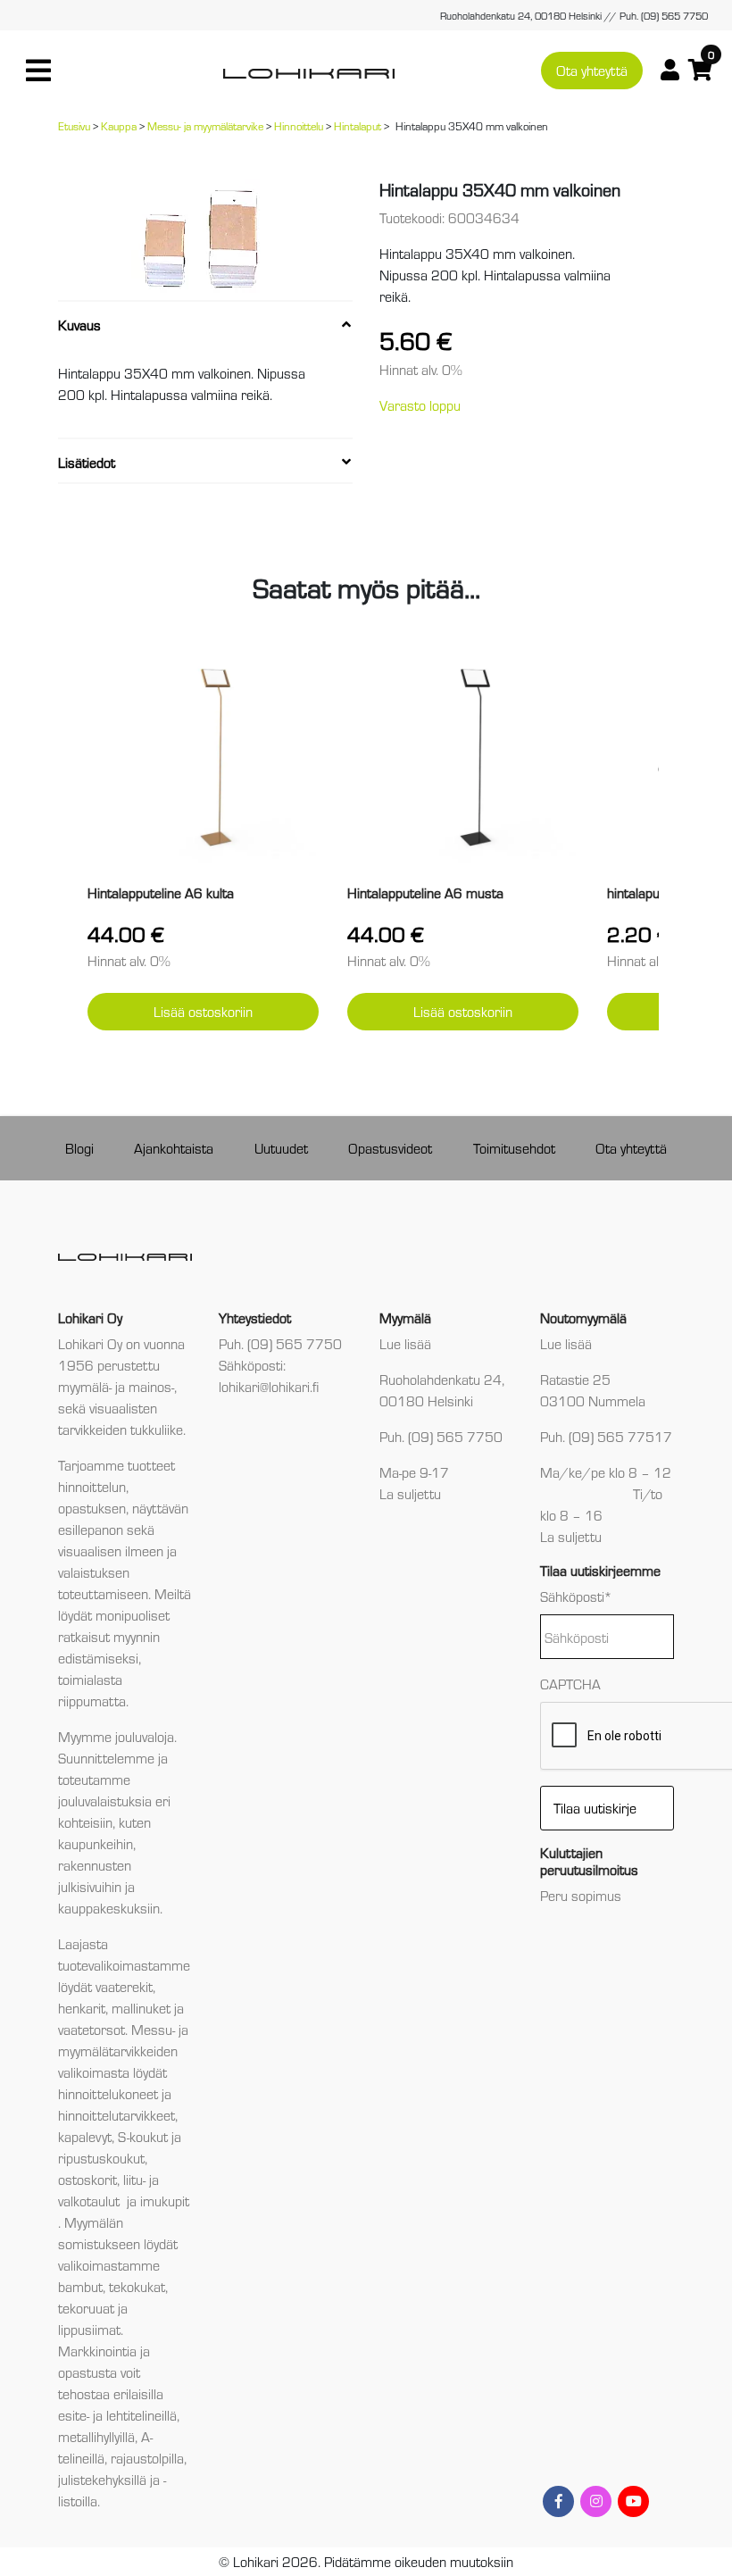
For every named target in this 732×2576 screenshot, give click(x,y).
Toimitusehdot (514, 1148)
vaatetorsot (91, 2029)
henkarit (82, 2008)
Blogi (79, 1148)
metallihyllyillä (96, 2436)
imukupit (165, 2201)
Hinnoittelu (299, 125)
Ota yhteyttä (592, 70)
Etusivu (74, 125)
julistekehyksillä (102, 2479)
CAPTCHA (570, 1684)
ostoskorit (87, 2179)
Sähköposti (576, 1596)
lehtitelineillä (141, 2415)
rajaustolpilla (147, 2458)
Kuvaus (79, 325)
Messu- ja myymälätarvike (205, 125)
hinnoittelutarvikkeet (116, 2115)
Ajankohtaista (174, 1148)
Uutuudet (281, 1148)
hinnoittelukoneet (108, 2093)
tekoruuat (86, 2308)
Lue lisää (405, 1343)
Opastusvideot (390, 1148)
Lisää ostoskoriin (203, 1011)
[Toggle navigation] (38, 71)
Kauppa (119, 125)
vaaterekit (124, 1986)
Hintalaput (358, 125)
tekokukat (137, 2286)
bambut (80, 2286)
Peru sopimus (581, 1895)
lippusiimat (89, 2329)
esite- (74, 2415)
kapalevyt (85, 2136)
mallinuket (141, 2008)
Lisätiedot (87, 462)
